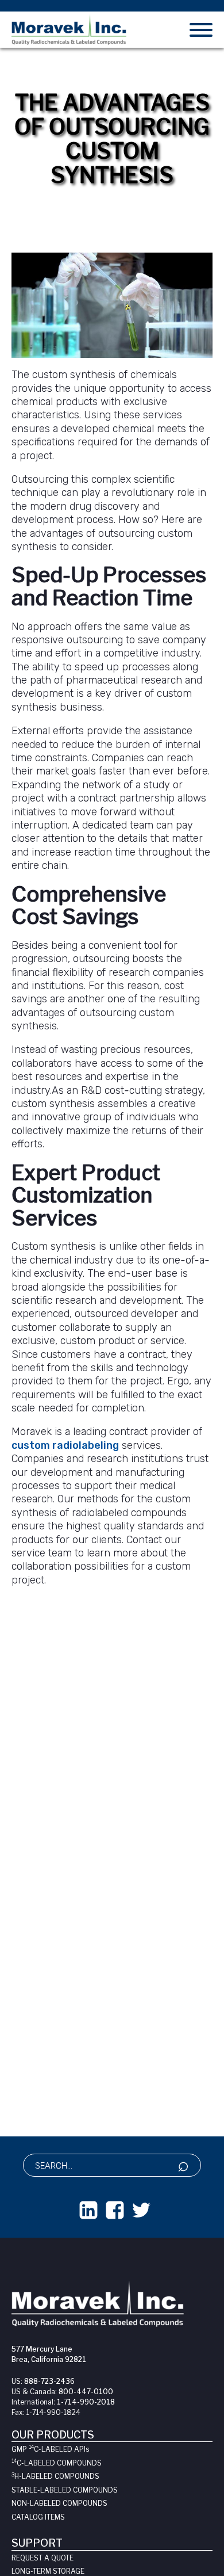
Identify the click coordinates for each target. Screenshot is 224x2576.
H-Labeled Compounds (55, 2476)
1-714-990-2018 (86, 2402)
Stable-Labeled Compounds (65, 2490)
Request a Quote (43, 2558)
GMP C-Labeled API (50, 2449)
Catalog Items (38, 2517)
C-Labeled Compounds (57, 2463)
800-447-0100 (86, 2392)
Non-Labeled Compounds (59, 2503)
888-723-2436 (49, 2381)
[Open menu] (201, 30)
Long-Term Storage (48, 2571)
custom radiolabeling (65, 1445)
